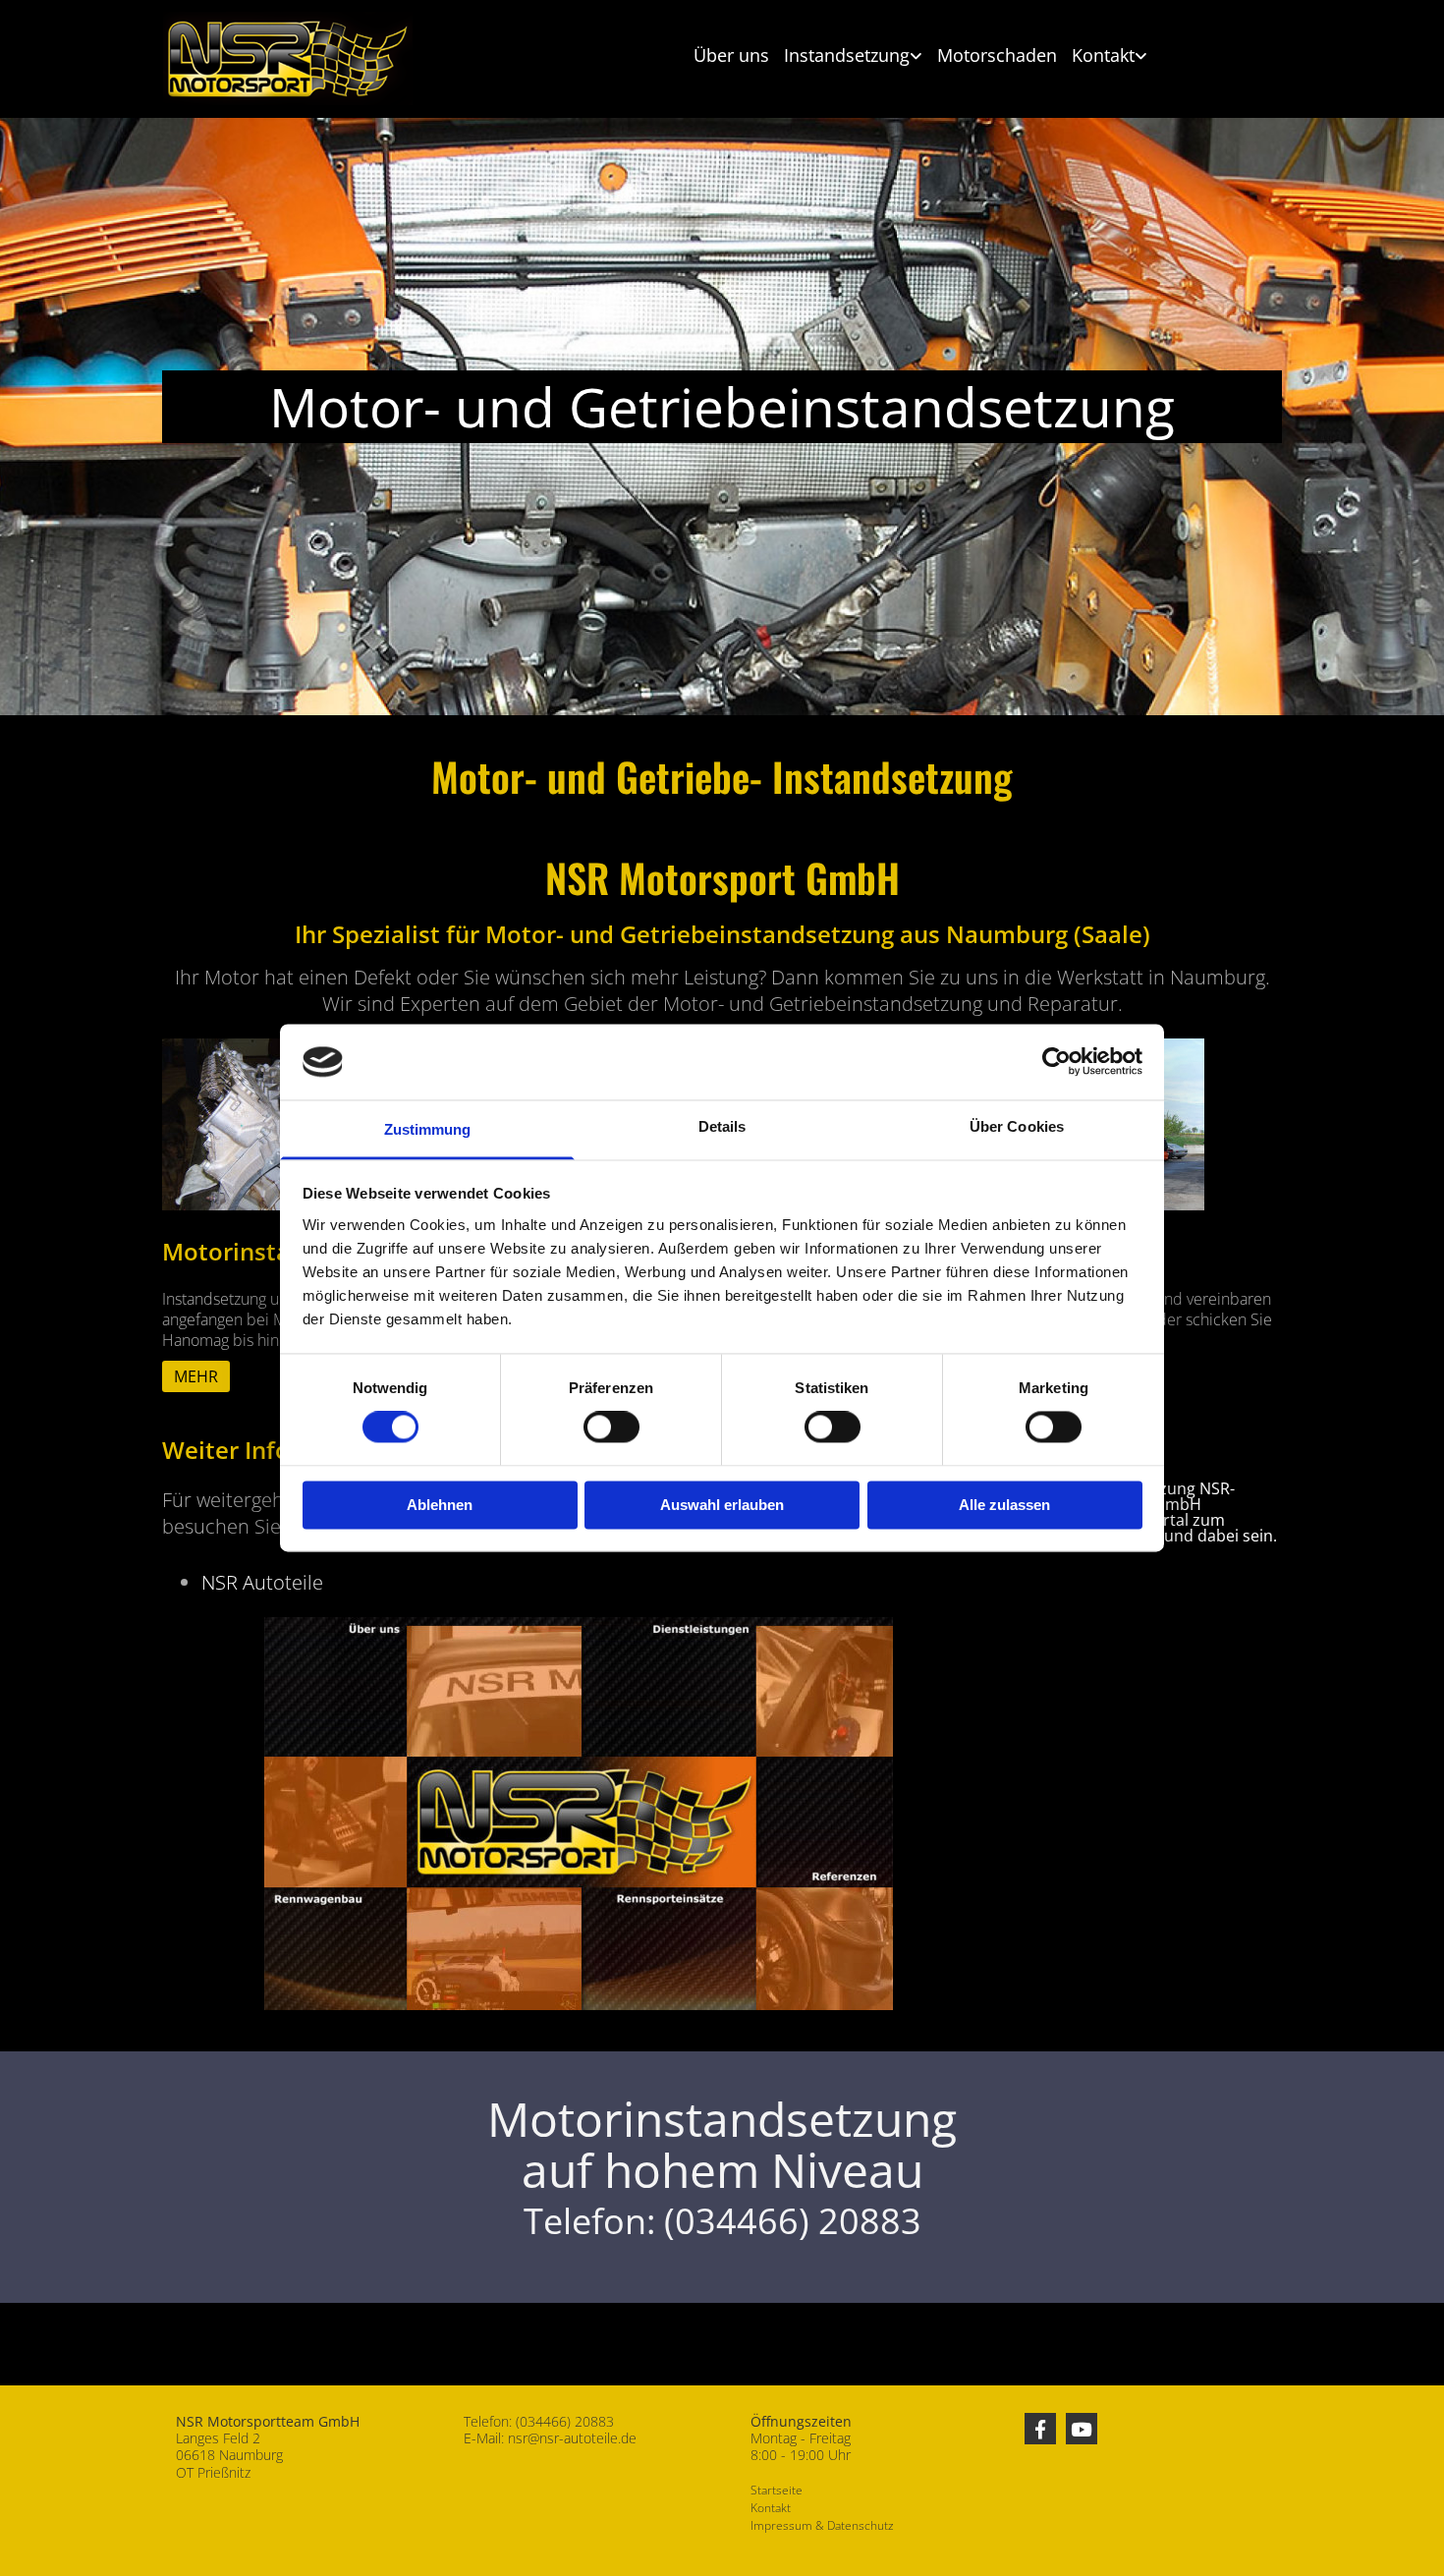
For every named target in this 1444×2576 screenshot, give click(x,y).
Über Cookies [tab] (1017, 1126)
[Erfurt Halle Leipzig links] (1142, 56)
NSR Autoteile (262, 1582)
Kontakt (1103, 55)
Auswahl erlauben (722, 1505)
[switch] (611, 1428)
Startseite (777, 2490)
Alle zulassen (1004, 1505)
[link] (846, 56)
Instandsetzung (847, 55)
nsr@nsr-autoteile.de (572, 2438)
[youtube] (1082, 2429)
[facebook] (1040, 2429)
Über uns (731, 55)
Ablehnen (440, 1505)
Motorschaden (997, 55)
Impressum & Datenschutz (822, 2525)
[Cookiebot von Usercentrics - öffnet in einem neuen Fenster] (1056, 1062)
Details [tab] (722, 1126)
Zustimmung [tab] (428, 1129)
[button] (196, 1376)
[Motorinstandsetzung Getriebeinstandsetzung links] (917, 56)
